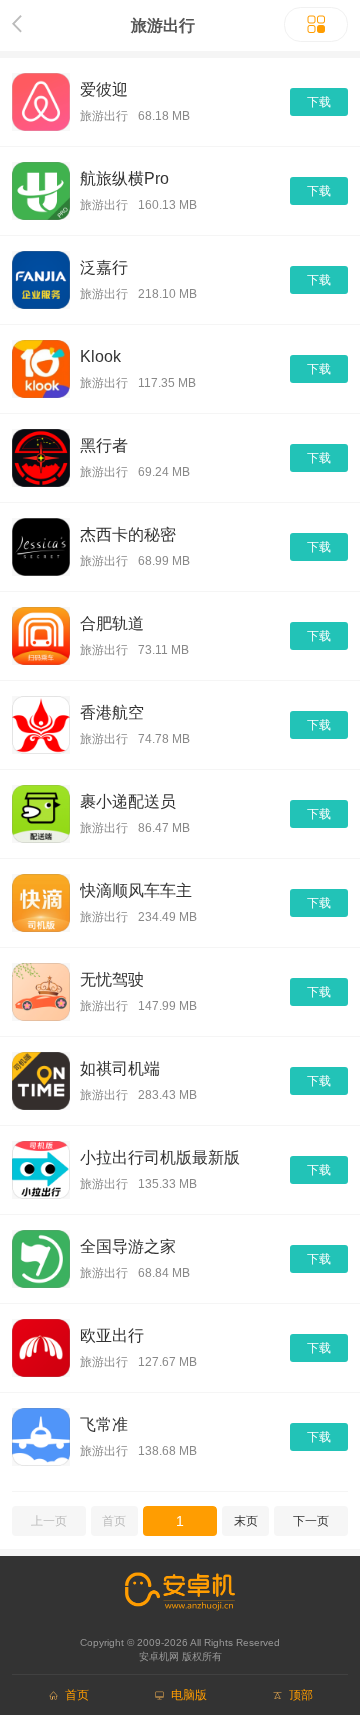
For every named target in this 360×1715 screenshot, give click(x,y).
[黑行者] (41, 458)
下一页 (311, 1521)
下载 (319, 102)
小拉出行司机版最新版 (160, 1157)
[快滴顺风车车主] (41, 903)
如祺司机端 (120, 1068)
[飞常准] (41, 1437)
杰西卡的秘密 (128, 534)
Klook (100, 356)
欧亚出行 (112, 1335)
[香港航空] (41, 725)
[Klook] (41, 369)
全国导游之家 (128, 1246)
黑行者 (104, 445)
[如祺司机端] (41, 1081)
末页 (246, 1521)
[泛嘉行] (41, 280)
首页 (114, 1521)
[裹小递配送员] (41, 814)
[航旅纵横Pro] (41, 191)
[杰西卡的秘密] (41, 547)
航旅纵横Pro (124, 178)
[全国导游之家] (41, 1259)
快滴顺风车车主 (136, 890)
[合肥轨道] (41, 636)
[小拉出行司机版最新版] (41, 1170)
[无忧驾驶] (41, 992)
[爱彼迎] (41, 102)
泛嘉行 (104, 267)
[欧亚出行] (41, 1348)
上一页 (49, 1521)
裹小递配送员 (128, 801)
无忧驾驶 (112, 979)
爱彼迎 (104, 89)
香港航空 (112, 712)
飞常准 (104, 1424)
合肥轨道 (112, 623)
